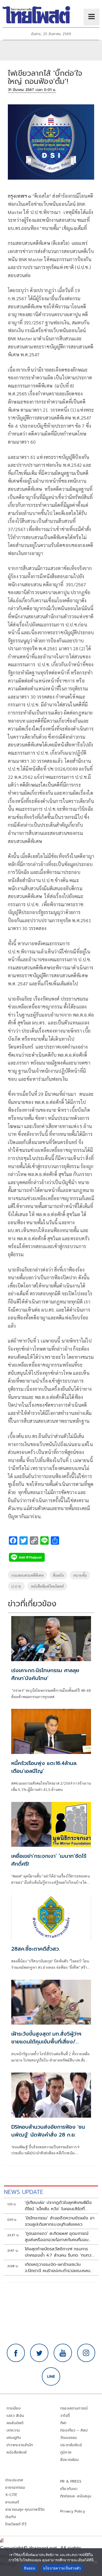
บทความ (13, 2430)
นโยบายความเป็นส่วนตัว (62, 2568)
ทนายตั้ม (80, 1575)
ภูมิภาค (66, 2452)
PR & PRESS (71, 2481)
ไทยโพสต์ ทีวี (16, 2524)
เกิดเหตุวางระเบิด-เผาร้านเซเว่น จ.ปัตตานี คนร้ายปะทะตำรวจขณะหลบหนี (58, 2268)
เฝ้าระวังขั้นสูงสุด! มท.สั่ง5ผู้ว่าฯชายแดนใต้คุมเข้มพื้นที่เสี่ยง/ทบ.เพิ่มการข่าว (46, 2042)
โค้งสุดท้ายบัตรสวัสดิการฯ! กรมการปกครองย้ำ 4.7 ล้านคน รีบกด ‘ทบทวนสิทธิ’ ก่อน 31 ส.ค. (59, 2252)
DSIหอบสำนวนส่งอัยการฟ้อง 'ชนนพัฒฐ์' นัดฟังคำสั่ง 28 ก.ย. (48, 2131)
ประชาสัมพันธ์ (71, 2445)
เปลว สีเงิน (15, 2416)
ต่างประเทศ (14, 2480)
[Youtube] (63, 2353)
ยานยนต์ (12, 2502)
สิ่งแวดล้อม (69, 2460)
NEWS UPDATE (24, 2192)
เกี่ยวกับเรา (69, 2489)
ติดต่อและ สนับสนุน (76, 2496)
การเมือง (14, 2408)
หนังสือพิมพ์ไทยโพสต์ (47, 1586)
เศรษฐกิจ (14, 2438)
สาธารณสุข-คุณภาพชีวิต (25, 2510)
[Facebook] (16, 2353)
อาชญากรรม (15, 2488)
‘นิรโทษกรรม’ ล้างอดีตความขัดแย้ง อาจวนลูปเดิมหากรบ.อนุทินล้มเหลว (60, 2221)
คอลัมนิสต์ (15, 2423)
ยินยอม (30, 2568)
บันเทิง (11, 2517)
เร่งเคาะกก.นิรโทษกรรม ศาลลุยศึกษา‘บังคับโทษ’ (45, 1674)
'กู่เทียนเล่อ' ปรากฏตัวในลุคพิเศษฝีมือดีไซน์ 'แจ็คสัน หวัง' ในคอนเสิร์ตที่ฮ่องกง (58, 2206)
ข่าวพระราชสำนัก (20, 2445)
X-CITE (11, 2495)
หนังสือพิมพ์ (17, 2452)
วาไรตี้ (65, 2416)
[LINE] (51, 2376)
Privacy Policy (73, 2511)
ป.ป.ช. (16, 1586)
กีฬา (63, 2423)
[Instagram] (86, 2353)
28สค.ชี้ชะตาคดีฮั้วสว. (36, 1949)
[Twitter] (39, 2353)
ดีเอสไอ (58, 1575)
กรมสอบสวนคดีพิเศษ (27, 1575)
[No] (95, 2562)
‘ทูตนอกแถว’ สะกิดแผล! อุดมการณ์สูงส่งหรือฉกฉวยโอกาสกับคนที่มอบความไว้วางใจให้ (57, 2237)
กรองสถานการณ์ (74, 2408)
